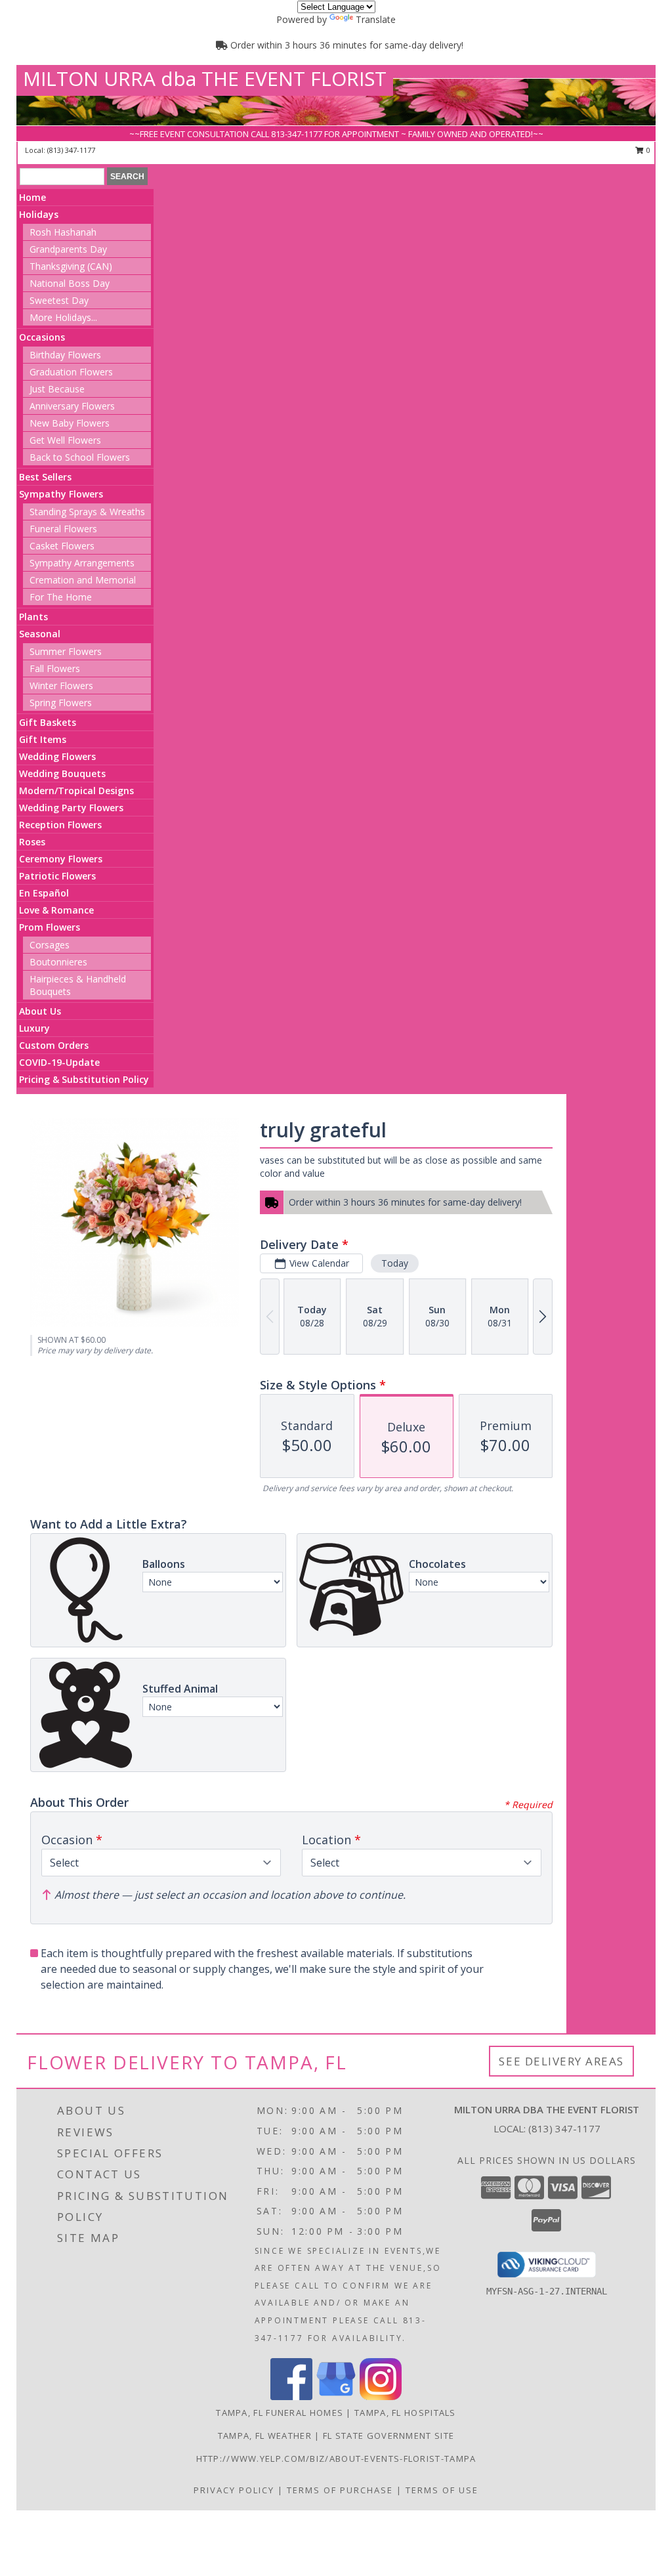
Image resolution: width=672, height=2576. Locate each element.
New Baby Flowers (70, 423)
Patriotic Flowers (57, 876)
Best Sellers (45, 477)
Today (395, 1263)
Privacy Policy (234, 2490)
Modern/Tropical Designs (76, 791)
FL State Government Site (388, 2436)
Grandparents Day (68, 249)
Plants (33, 617)
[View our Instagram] (381, 2397)
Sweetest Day (59, 300)
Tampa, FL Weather (265, 2436)
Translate (376, 19)
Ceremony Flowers (61, 859)
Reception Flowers (60, 825)
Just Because (57, 389)
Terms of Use (442, 2490)
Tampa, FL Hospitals (405, 2413)
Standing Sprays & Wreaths (87, 512)
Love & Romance (56, 910)
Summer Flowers (66, 651)
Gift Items (43, 739)
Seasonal (40, 634)
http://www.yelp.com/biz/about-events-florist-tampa (336, 2459)
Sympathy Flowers (61, 494)
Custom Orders (54, 1045)
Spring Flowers (61, 703)
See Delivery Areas (561, 2061)
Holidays (39, 214)
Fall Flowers (55, 668)
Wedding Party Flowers (71, 808)
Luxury (34, 1028)
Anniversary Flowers (72, 406)
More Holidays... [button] (63, 317)
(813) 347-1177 (71, 150)
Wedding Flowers (57, 756)
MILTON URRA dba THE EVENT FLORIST (205, 78)
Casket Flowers (62, 546)
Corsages (50, 945)
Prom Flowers (50, 927)
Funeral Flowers (63, 529)
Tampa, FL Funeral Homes (280, 2413)
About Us (40, 1011)
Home (32, 197)
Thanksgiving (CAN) (71, 266)
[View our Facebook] (291, 2397)
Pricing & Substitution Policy (84, 1079)
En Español (44, 893)
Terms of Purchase (340, 2490)
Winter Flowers (61, 686)
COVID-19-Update (59, 1062)
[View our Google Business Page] (336, 2397)
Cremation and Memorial (83, 580)
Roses (32, 842)
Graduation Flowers (71, 372)
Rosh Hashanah (63, 232)
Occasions (42, 337)
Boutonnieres (58, 962)
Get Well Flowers (65, 440)
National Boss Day (70, 283)
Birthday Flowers (65, 355)
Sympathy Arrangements (82, 563)
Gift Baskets (48, 722)
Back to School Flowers (80, 457)
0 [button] (647, 150)
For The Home (61, 597)
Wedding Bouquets (62, 773)
